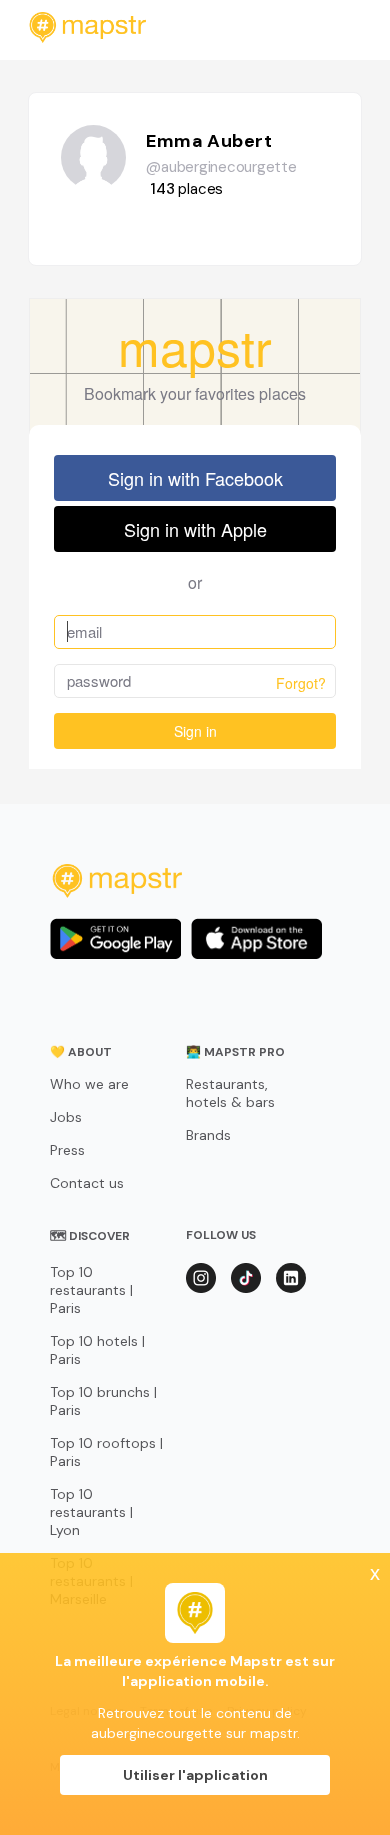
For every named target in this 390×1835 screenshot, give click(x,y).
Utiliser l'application (195, 1775)
